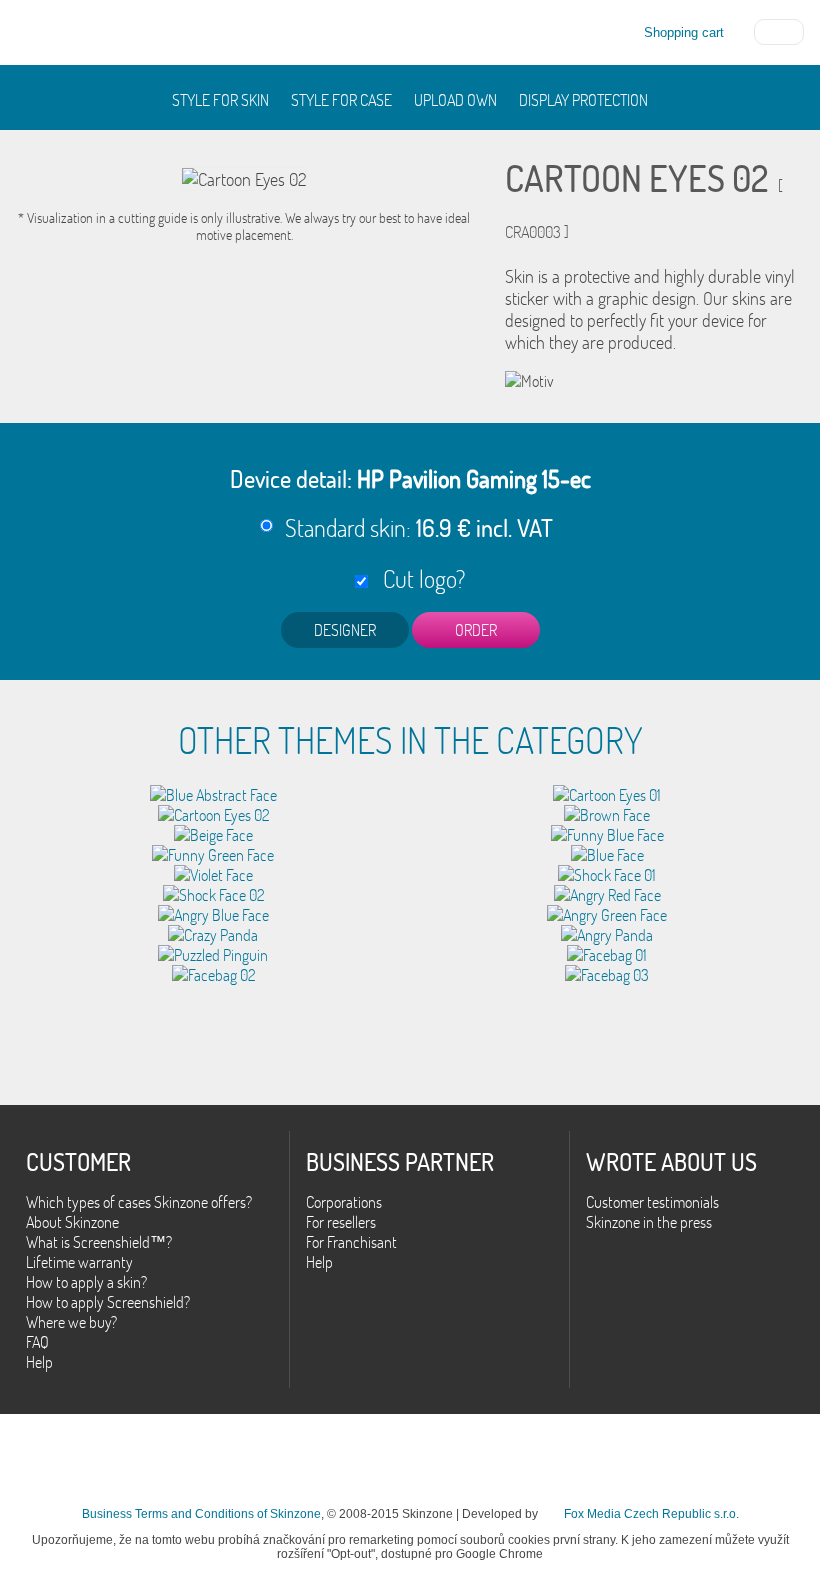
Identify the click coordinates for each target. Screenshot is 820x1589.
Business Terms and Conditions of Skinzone (201, 1514)
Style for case (341, 100)
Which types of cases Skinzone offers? (139, 1202)
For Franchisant (351, 1242)
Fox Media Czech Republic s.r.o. (651, 1514)
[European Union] (779, 30)
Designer (345, 630)
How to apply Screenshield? (108, 1302)
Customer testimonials (652, 1202)
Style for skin (220, 100)
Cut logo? (419, 578)
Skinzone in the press (649, 1222)
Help (39, 1362)
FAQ (37, 1342)
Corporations (344, 1202)
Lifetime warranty (79, 1262)
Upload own (455, 100)
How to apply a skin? (86, 1282)
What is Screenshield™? (99, 1242)
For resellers (341, 1222)
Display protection (583, 100)
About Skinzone (72, 1222)
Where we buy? (71, 1322)
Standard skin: (419, 527)
